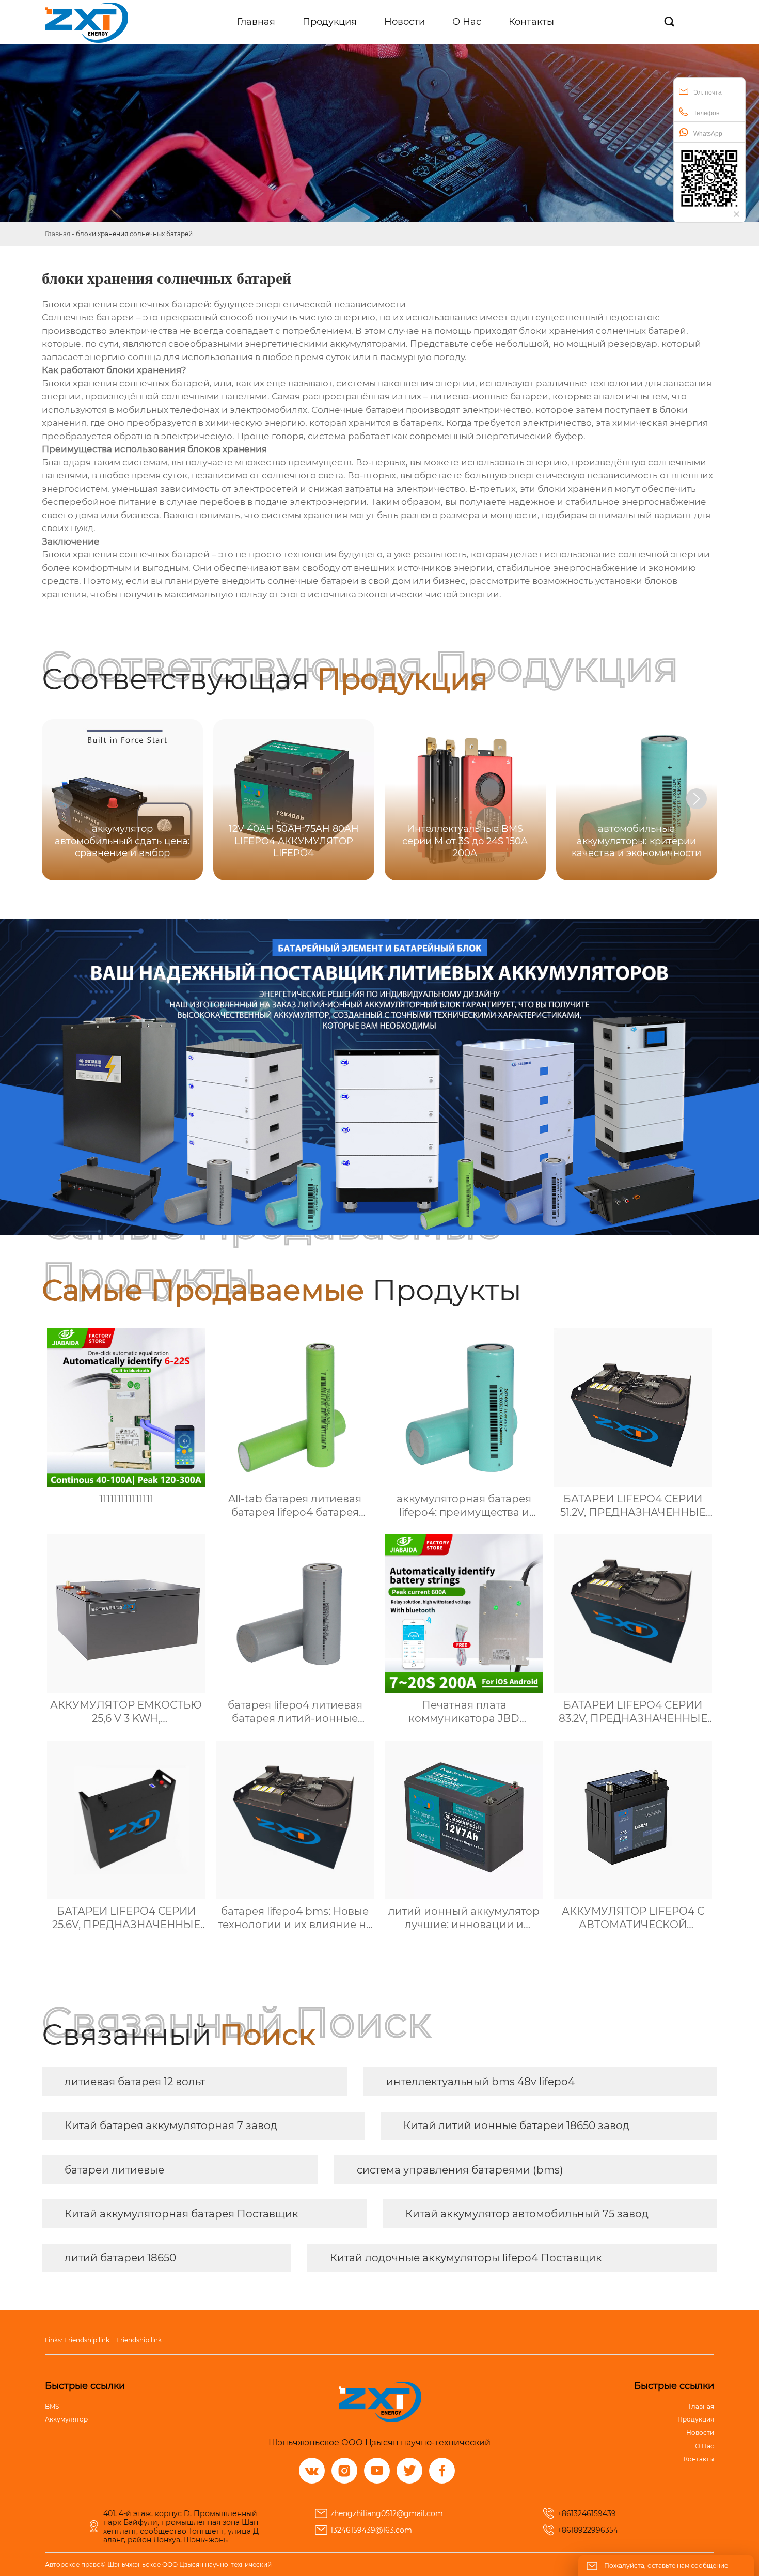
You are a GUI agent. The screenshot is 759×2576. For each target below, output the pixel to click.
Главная (58, 234)
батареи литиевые (114, 2170)
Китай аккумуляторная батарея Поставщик (181, 2214)
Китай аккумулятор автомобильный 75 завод (527, 2214)
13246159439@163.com (371, 2530)
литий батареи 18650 (120, 2258)
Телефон (707, 113)
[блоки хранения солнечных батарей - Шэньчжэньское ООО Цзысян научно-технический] (86, 22)
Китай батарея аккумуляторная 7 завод (171, 2125)
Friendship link (87, 2340)
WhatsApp (708, 134)
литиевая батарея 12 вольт (135, 2082)
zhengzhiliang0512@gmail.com (387, 2513)
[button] (697, 799)
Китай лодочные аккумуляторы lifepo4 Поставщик (466, 2258)
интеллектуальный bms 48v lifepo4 (480, 2082)
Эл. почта (708, 92)
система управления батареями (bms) (460, 2170)
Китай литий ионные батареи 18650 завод (516, 2125)
